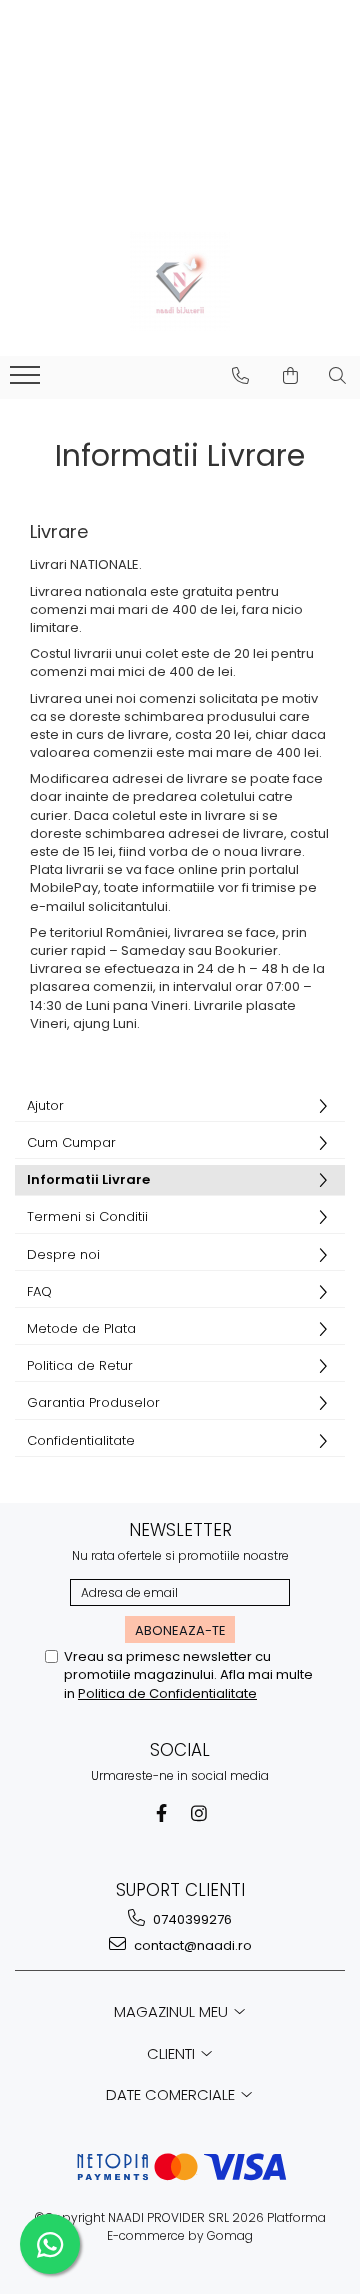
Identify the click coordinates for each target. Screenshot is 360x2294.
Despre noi (63, 1254)
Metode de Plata (81, 1328)
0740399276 (191, 1919)
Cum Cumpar (71, 1142)
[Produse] (27, 381)
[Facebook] (161, 1813)
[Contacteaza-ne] (240, 376)
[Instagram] (199, 1813)
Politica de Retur (80, 1365)
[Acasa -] (180, 281)
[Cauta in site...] (337, 376)
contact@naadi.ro (191, 1945)
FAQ (39, 1291)
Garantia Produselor (93, 1402)
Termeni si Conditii (87, 1216)
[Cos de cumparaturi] (290, 376)
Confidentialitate (81, 1440)
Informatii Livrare (88, 1179)
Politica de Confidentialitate (167, 1693)
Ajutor (45, 1105)
